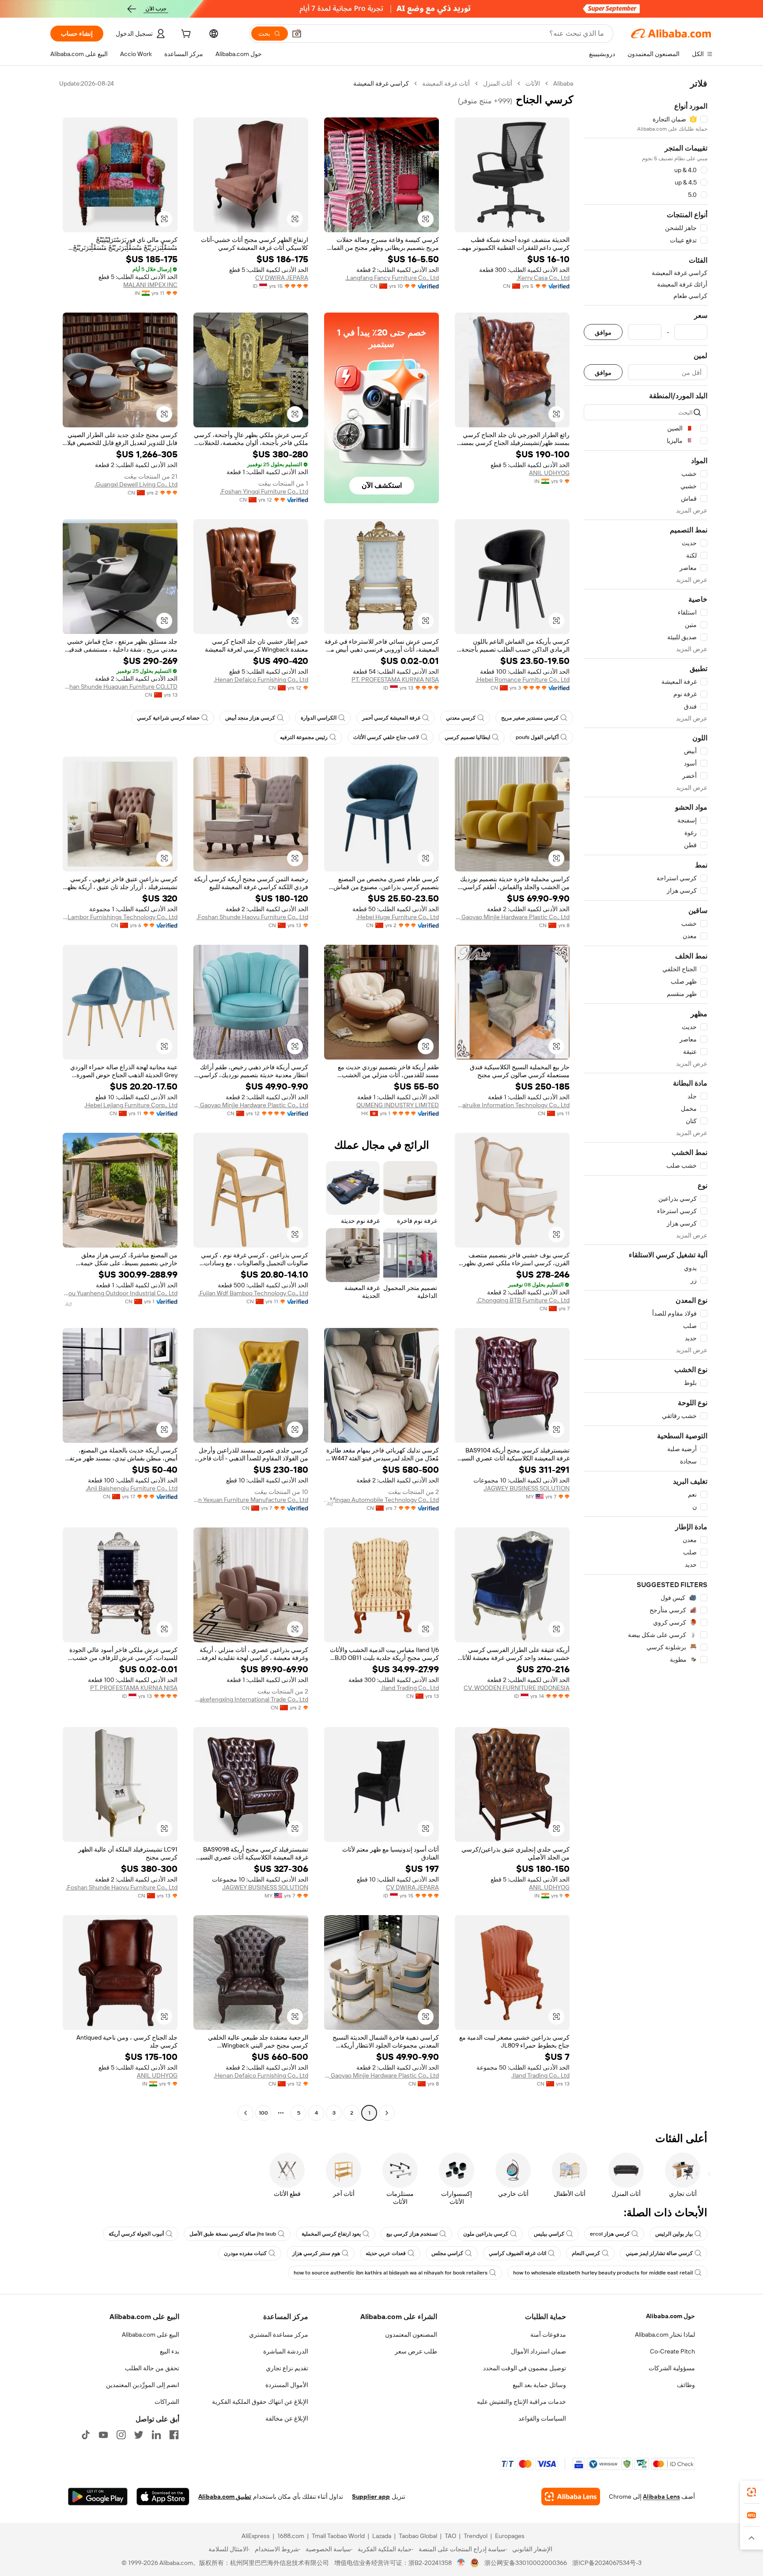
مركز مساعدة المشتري (279, 2335)
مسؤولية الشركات (672, 2368)
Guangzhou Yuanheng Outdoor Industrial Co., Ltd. (120, 1293)
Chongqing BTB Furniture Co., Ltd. (523, 1300)
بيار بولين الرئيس (674, 2234)
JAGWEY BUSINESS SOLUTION (527, 1488)
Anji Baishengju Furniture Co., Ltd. (132, 1488)
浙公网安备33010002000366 (526, 2563)
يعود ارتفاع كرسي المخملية (331, 2234)
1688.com (291, 2536)
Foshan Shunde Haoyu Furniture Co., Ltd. (252, 917)
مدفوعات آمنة (548, 2335)
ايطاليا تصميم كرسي (467, 737)
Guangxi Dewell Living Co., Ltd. (136, 484)
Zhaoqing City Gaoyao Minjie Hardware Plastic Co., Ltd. (512, 917)
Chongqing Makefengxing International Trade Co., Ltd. (251, 1699)
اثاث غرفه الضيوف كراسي (517, 2253)
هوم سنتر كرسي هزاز (316, 2253)
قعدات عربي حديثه (386, 2253)
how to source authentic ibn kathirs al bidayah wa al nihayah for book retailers (391, 2273)
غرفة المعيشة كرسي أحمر (391, 718)
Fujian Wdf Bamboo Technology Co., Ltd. (253, 1293)
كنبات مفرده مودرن (245, 2253)
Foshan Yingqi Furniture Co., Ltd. (264, 491)
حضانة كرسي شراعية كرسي (168, 718)
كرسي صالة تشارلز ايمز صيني (659, 2253)
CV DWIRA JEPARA (282, 278)
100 (263, 2113)
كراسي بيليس (549, 2234)
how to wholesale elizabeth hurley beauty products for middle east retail (603, 2273)
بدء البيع (170, 2351)
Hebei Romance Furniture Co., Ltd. (523, 679)
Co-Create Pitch (672, 2351)
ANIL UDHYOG (549, 473)
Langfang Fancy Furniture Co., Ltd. (392, 278)
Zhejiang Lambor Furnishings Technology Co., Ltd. (120, 917)
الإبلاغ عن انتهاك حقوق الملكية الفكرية (260, 2402)
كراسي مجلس (447, 2253)
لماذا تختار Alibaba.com (665, 2335)
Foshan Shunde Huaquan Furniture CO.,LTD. (120, 686)
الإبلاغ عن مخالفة (287, 2418)
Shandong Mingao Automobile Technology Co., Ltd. (381, 1500)
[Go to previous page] (387, 2113)
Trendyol (476, 2536)
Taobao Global (418, 2536)
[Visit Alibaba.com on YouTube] (103, 2435)
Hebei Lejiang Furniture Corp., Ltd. (131, 1105)
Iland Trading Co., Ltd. (410, 1688)
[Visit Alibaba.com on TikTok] (86, 2435)
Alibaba (563, 83)
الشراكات (167, 2402)
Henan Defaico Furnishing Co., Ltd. (261, 679)
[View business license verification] (461, 2563)
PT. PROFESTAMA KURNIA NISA (395, 679)
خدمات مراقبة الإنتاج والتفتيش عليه (521, 2402)
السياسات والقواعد (542, 2418)
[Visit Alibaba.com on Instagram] (121, 2435)
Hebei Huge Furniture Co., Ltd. (398, 917)
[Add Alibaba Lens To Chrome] (571, 2497)
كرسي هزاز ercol (610, 2234)
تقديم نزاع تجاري (287, 2368)
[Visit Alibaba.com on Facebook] (174, 2435)
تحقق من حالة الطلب (152, 2368)
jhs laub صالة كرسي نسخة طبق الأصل (233, 2234)
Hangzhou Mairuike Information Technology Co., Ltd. (512, 1105)
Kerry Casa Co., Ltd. (543, 278)
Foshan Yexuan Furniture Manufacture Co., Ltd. (251, 1500)
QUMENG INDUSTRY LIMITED (398, 1105)
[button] (297, 34)
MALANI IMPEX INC (150, 285)
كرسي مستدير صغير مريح (530, 718)
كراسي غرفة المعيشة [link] (381, 83)
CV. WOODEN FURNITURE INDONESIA (517, 1688)
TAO (450, 2536)
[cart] (185, 35)
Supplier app (371, 2497)
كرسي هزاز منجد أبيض (250, 718)
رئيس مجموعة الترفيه (304, 737)
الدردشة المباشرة (286, 2351)
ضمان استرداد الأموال (538, 2351)
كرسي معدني (461, 718)
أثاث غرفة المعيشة (446, 83)
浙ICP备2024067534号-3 (607, 2563)
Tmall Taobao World (338, 2536)
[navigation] (646, 1099)
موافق (603, 332)
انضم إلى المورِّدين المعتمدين (143, 2385)
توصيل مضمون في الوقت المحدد (525, 2368)
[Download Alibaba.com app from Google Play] (98, 2497)
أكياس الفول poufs (537, 737)
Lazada (382, 2536)
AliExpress (256, 2536)
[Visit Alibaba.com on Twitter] (139, 2435)
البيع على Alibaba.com (151, 2335)
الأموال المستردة (287, 2385)
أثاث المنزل (498, 83)
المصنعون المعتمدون (411, 2335)
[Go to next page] (246, 2113)
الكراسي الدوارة (319, 718)
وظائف (686, 2385)
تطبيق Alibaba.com (225, 2497)
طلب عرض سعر (416, 2351)
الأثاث (533, 83)
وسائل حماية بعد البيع (539, 2385)
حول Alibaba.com (670, 2316)
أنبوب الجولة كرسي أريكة (136, 2234)
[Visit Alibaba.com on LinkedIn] (156, 2435)
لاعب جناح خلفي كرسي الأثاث (386, 737)
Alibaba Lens (661, 2497)
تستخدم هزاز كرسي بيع (412, 2234)
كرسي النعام (586, 2253)
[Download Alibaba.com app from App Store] (163, 2497)
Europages (510, 2536)
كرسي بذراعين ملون (486, 2234)
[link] (752, 2492)
